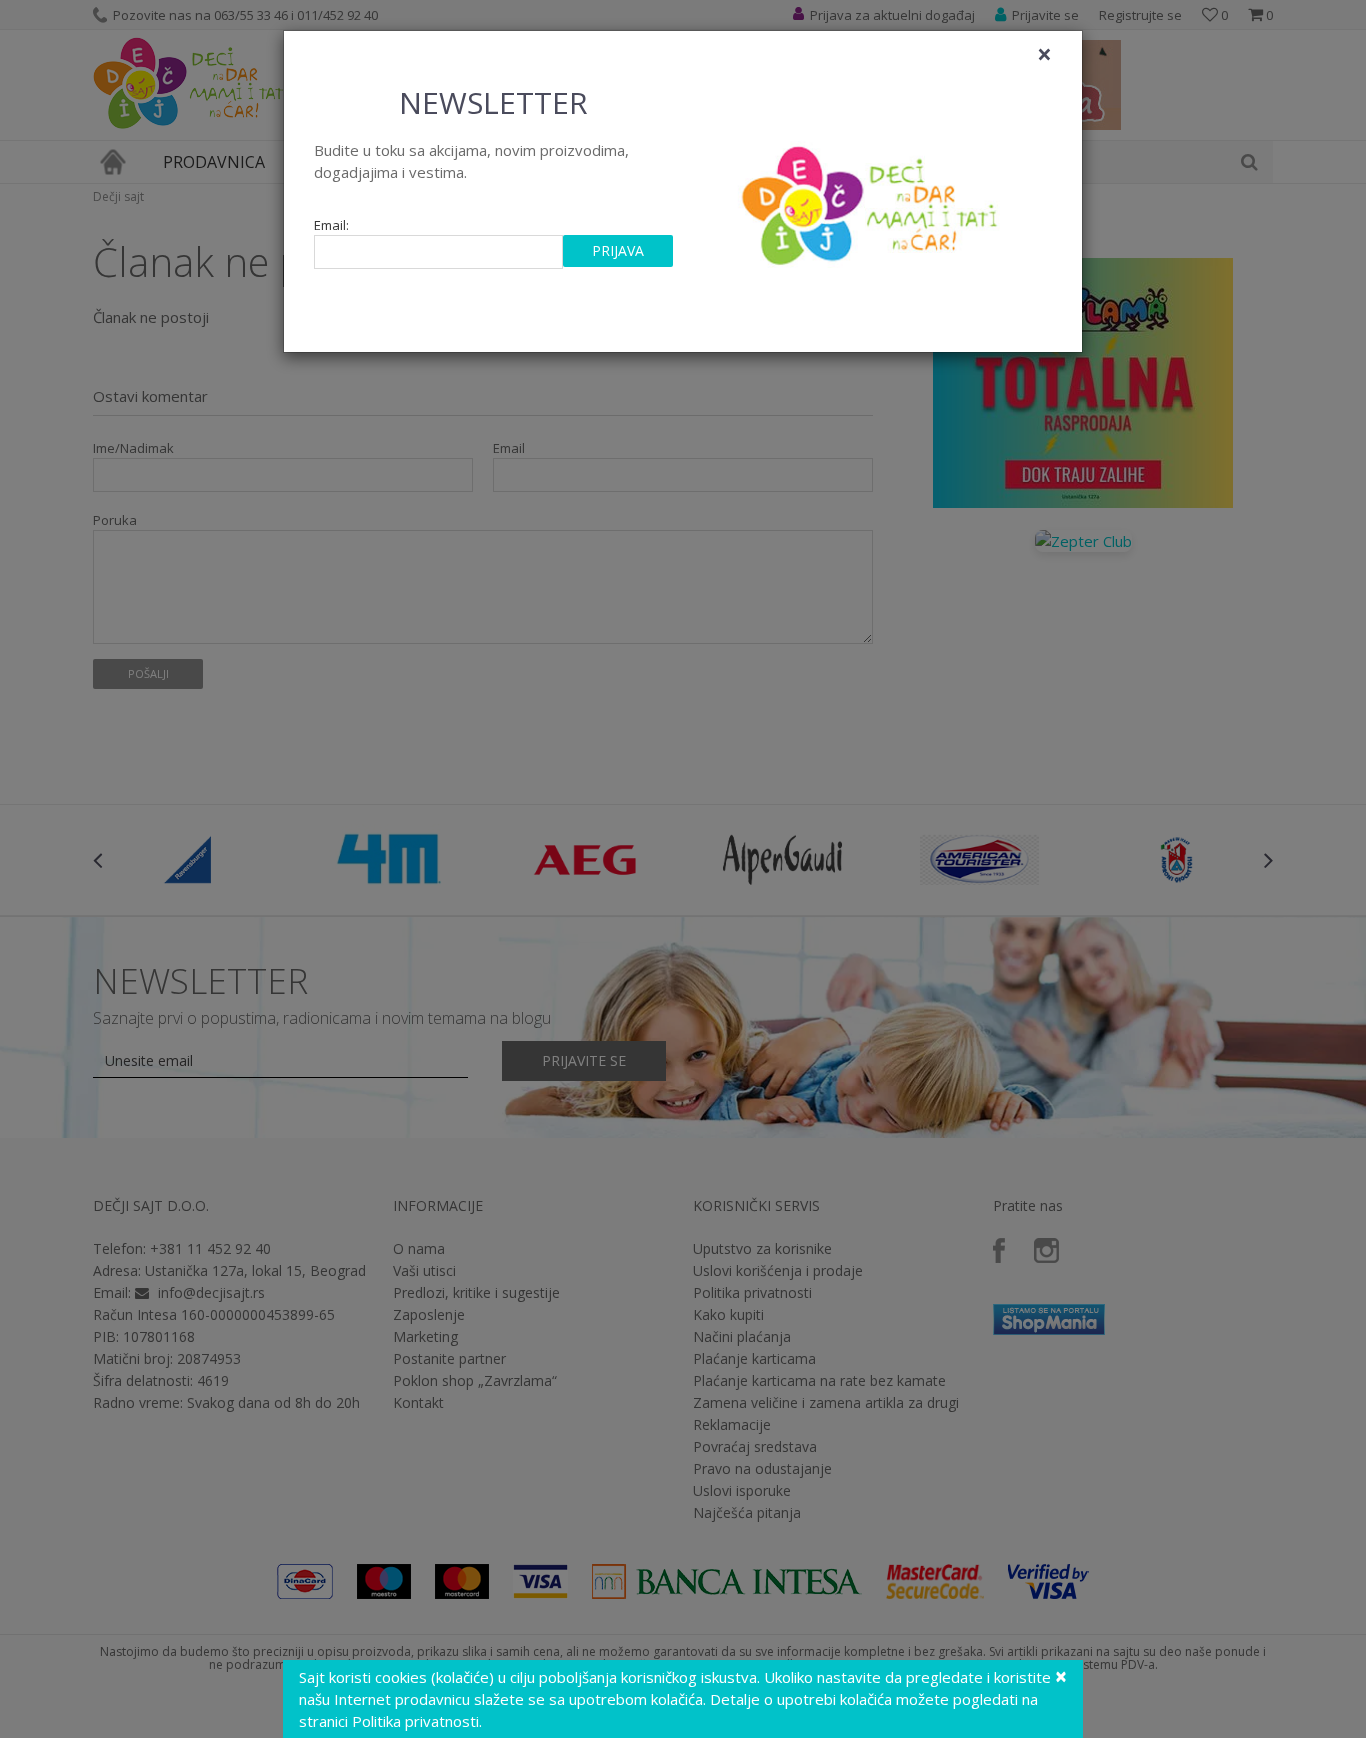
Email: (331, 225)
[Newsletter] (872, 200)
